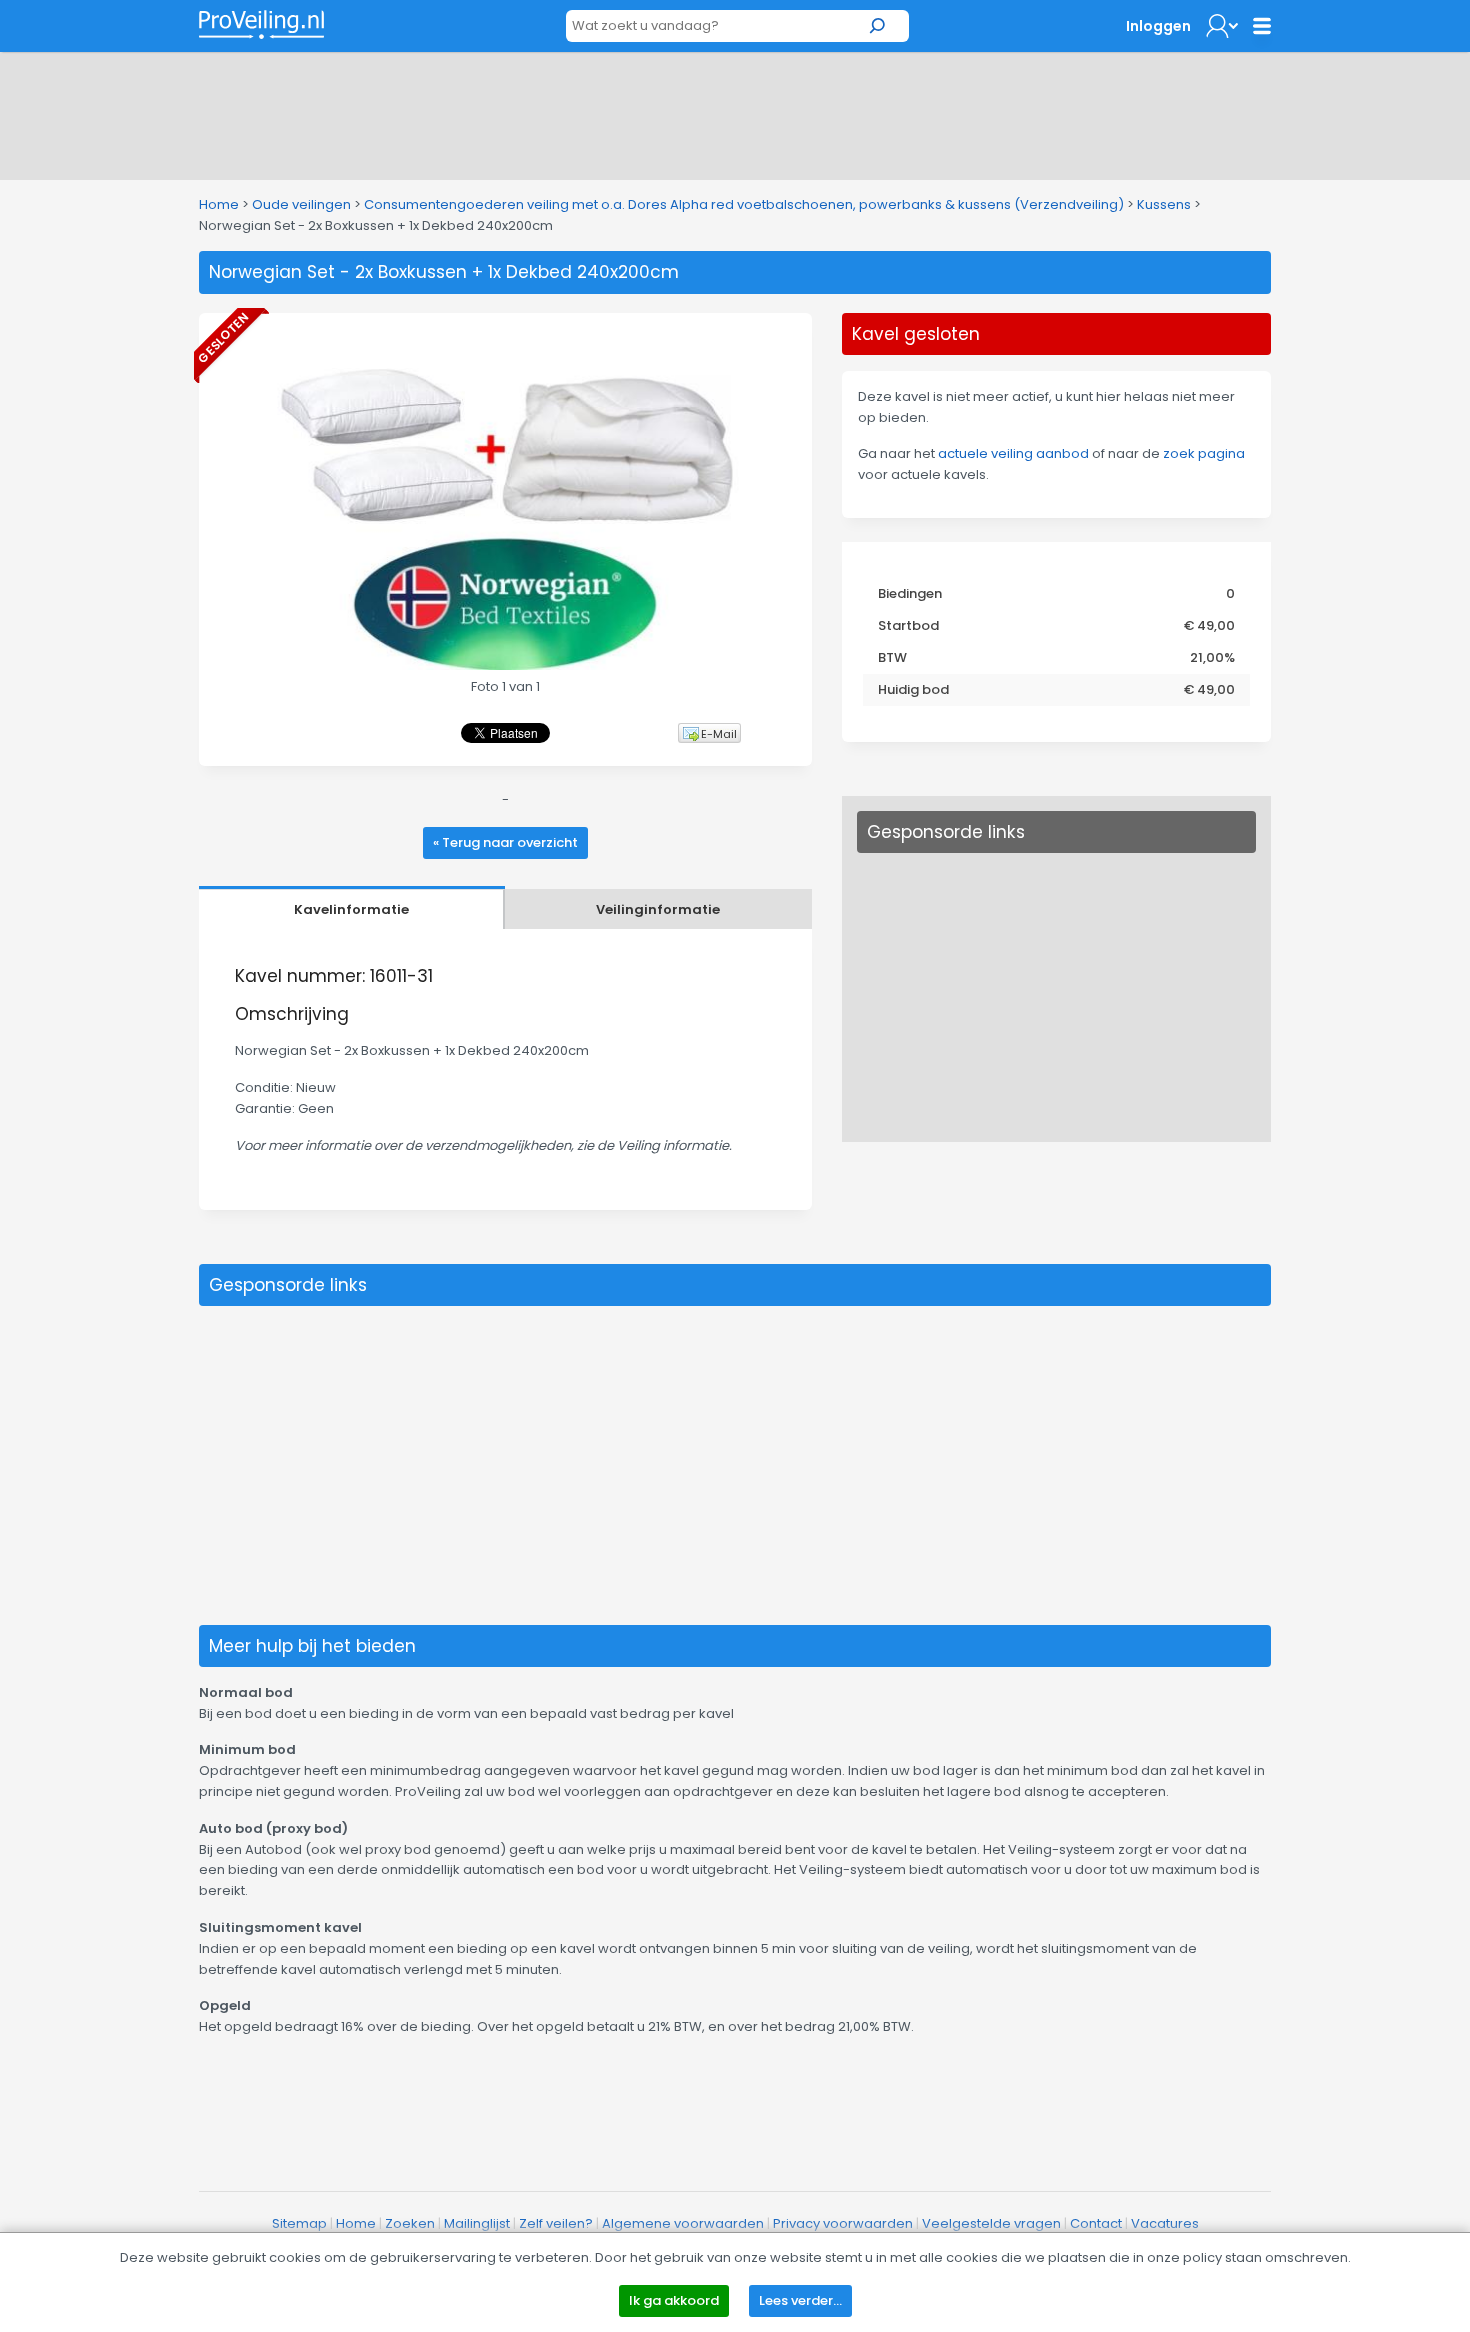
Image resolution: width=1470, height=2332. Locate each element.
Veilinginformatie (658, 909)
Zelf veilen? (556, 2223)
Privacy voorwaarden (843, 2223)
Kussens (1164, 204)
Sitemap (299, 2223)
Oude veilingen (301, 204)
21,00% (1212, 657)
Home (219, 204)
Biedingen (910, 593)
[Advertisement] (735, 112)
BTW (892, 657)
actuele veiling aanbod (1013, 453)
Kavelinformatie (351, 909)
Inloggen (1158, 26)
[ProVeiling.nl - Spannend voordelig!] (261, 24)
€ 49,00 (1209, 625)
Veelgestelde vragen (991, 2223)
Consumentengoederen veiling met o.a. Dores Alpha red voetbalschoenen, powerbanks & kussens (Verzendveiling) (744, 204)
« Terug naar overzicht (505, 842)
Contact (1096, 2223)
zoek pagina (1204, 453)
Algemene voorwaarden (683, 2223)
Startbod (908, 625)
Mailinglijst (477, 2223)
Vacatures (1165, 2223)
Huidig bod (913, 689)
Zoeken (410, 2223)
